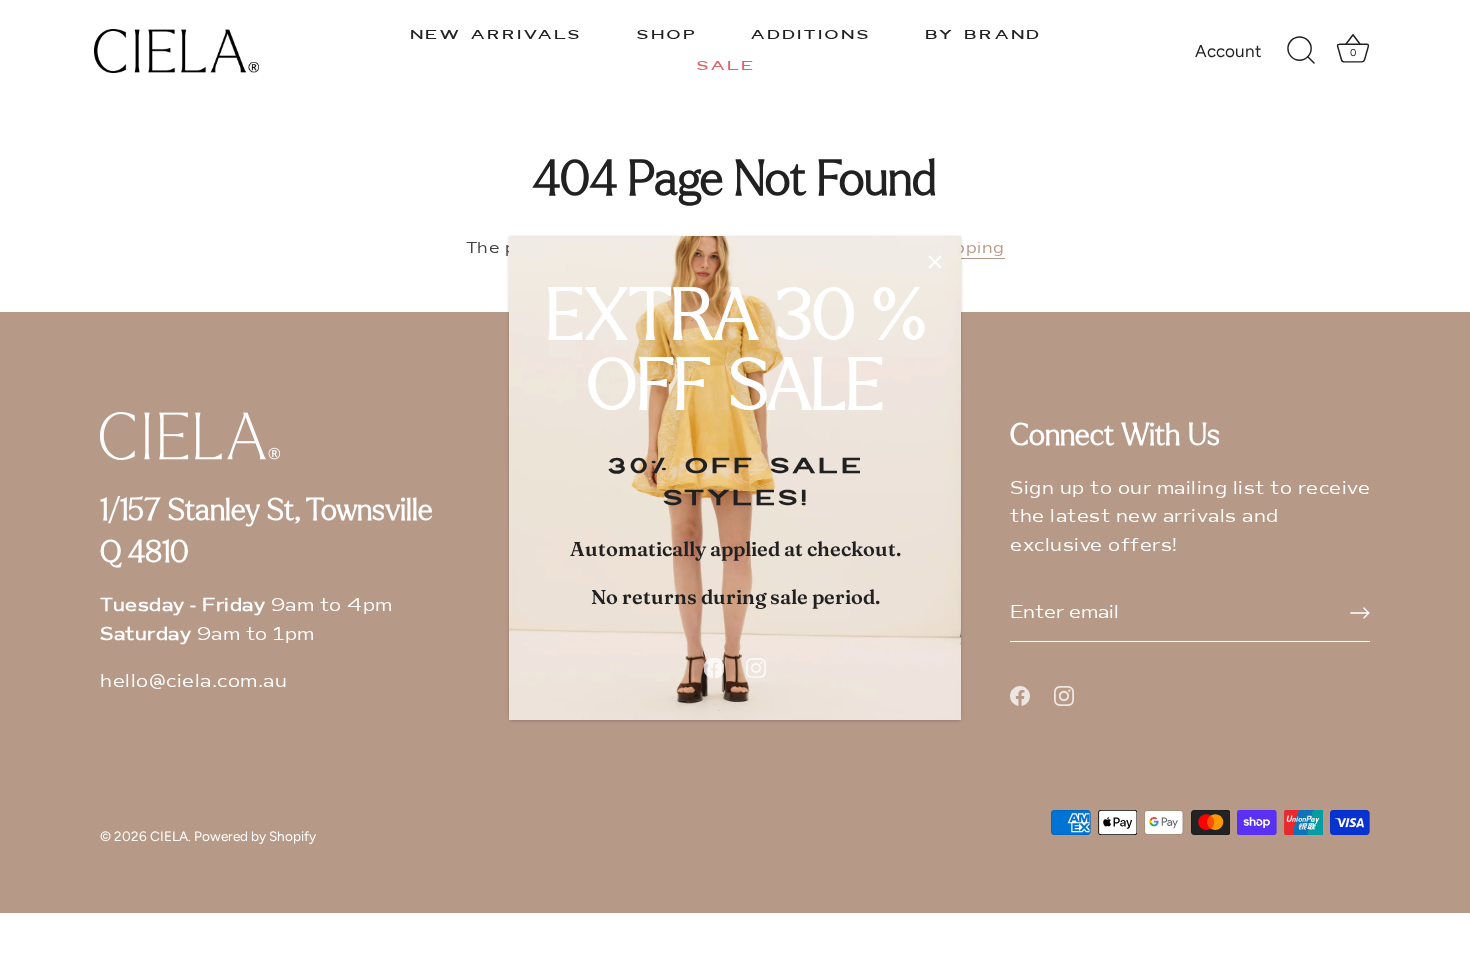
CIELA (169, 836)
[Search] (1302, 51)
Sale (725, 66)
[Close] (935, 262)
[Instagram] (756, 667)
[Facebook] (714, 667)
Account (1228, 51)
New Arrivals (496, 35)
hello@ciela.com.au (193, 681)
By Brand (983, 35)
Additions (810, 35)
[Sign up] (1360, 613)
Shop (666, 35)
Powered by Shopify (255, 836)
